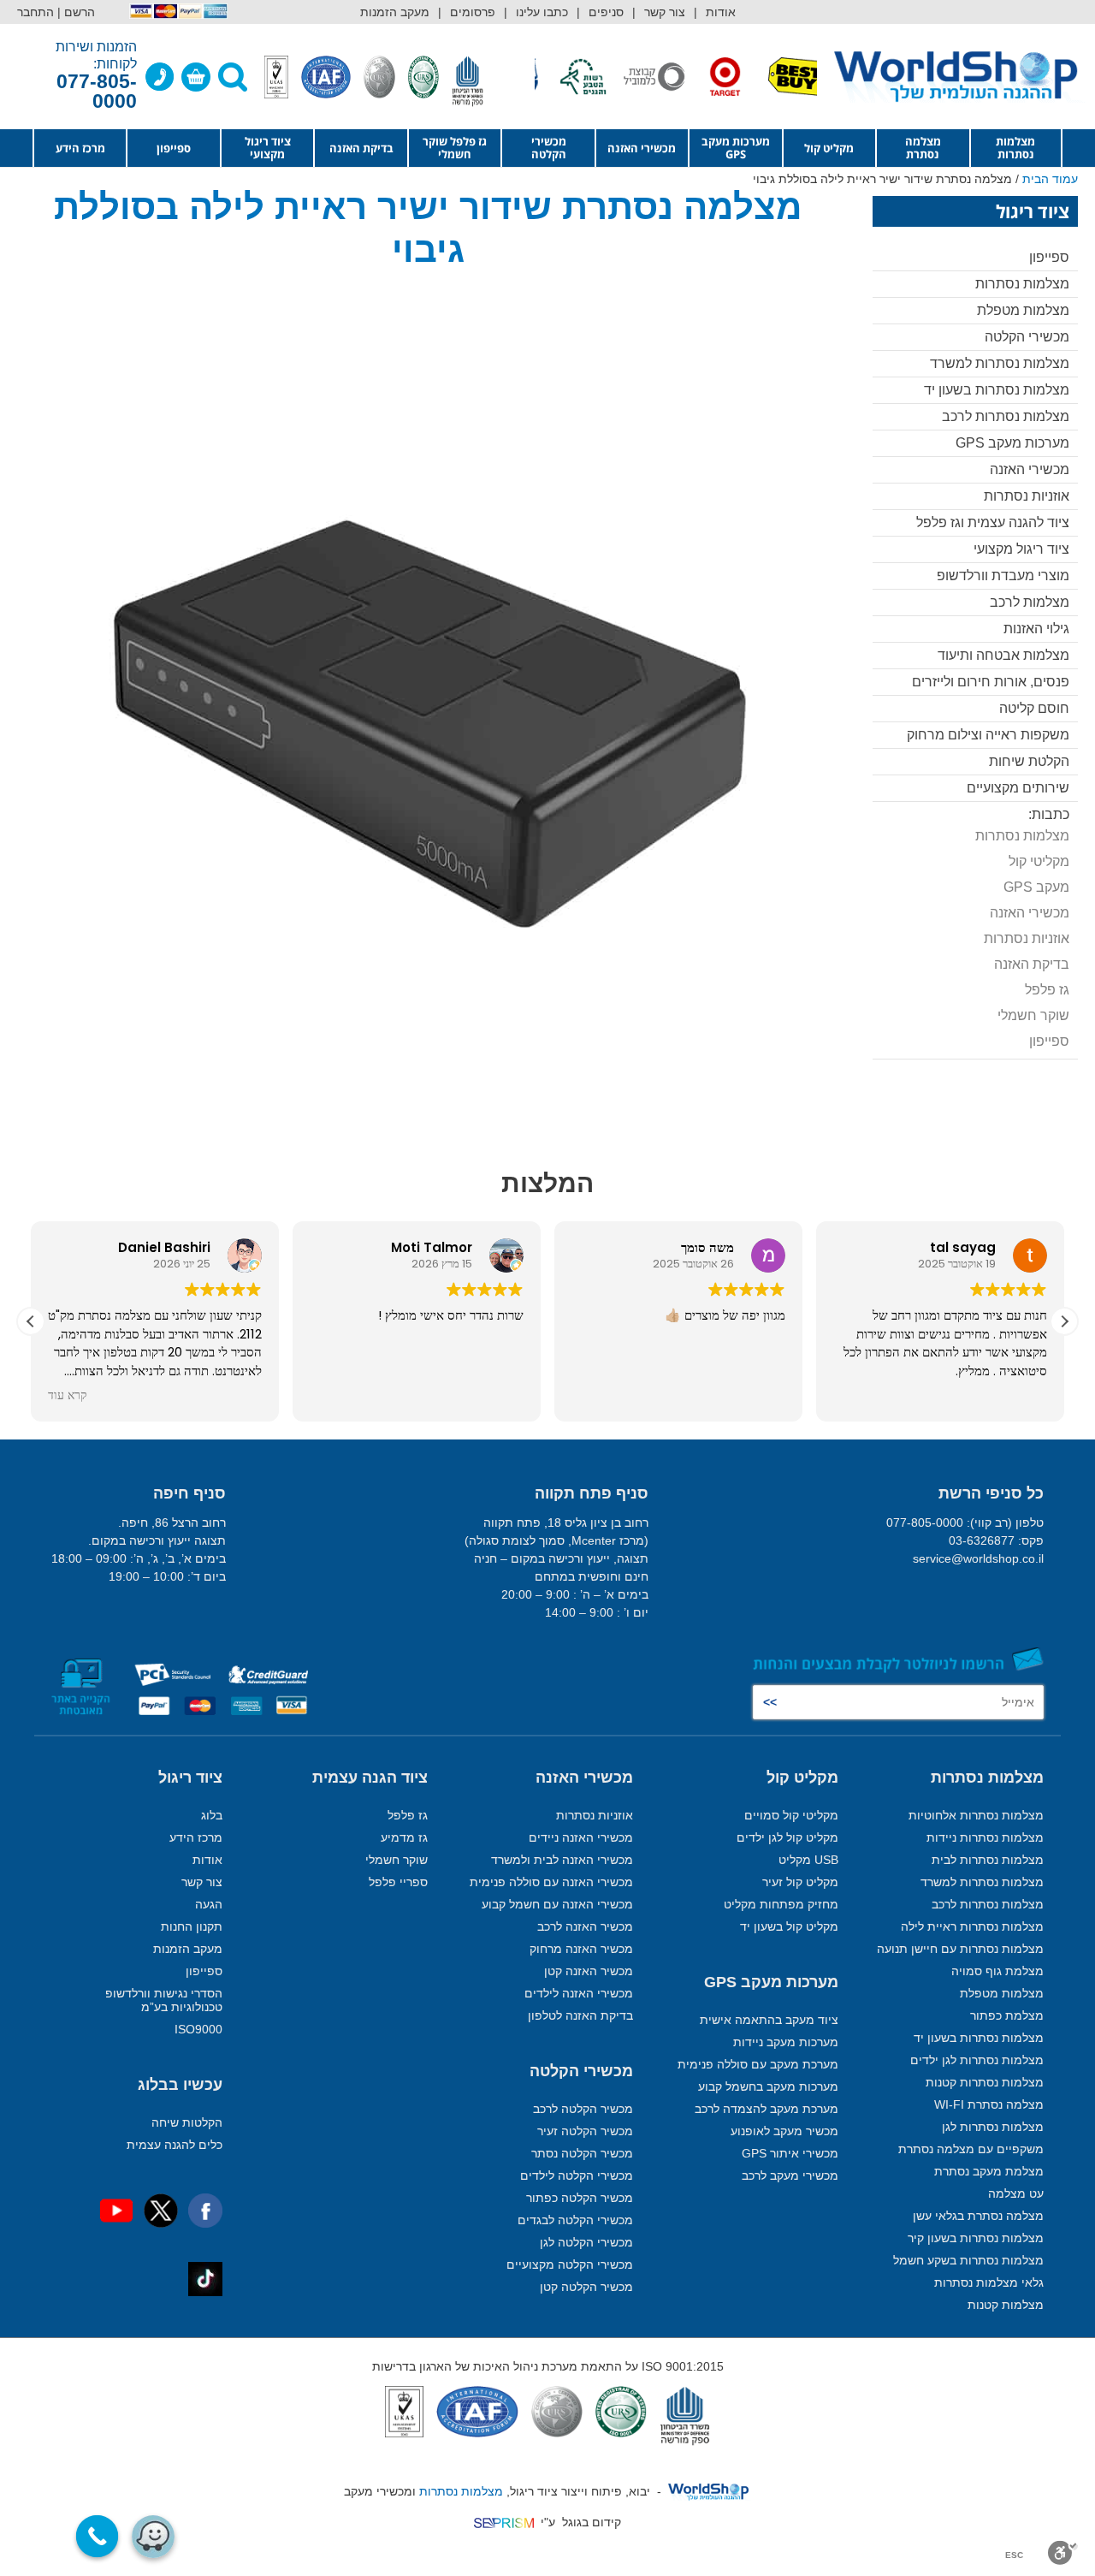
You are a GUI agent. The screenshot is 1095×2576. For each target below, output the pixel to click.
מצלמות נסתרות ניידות (985, 1837)
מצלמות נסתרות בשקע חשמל (968, 2260)
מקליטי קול (1039, 861)
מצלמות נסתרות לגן (993, 2127)
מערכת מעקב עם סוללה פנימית (758, 2064)
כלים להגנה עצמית (175, 2145)
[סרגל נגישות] (1063, 2553)
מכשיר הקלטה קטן (586, 2287)
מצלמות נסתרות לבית (988, 1860)
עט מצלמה (1016, 2193)
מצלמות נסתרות (1015, 148)
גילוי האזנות (1036, 629)
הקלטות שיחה (187, 2122)
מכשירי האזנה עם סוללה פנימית (551, 1882)
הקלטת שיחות (1029, 761)
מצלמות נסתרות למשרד (1000, 363)
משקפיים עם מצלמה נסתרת (971, 2149)
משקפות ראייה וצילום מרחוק (988, 735)
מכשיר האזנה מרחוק (581, 1949)
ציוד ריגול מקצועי (268, 148)
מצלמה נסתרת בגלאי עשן (978, 2216)
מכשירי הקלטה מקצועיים (570, 2264)
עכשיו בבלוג (180, 2085)
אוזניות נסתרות (1027, 496)
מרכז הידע (80, 148)
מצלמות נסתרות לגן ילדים (977, 2060)
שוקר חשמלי (1033, 1015)
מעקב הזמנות (395, 12)
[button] (1064, 1321)
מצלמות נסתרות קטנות (985, 2082)
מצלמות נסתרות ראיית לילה (972, 1926)
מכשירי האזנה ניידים (581, 1837)
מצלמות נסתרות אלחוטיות (976, 1815)
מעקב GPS (1036, 887)
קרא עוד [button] (68, 1396)
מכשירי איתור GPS (790, 2153)
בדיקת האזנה (361, 148)
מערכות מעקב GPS (736, 148)
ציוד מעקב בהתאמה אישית (769, 2020)
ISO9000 (198, 2029)
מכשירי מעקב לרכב (790, 2175)
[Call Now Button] (98, 2537)
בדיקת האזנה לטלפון (580, 2015)
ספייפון (174, 148)
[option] (755, 77)
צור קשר (665, 12)
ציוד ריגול (190, 1778)
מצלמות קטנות (1006, 2305)
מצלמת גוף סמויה (997, 1971)
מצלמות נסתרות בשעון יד (997, 390)
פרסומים (473, 12)
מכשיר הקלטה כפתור (580, 2198)
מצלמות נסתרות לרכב (1006, 416)
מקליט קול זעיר (800, 1882)
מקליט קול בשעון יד (789, 1926)
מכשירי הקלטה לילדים (577, 2175)
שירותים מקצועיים (1018, 788)
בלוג (212, 1815)
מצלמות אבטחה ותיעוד (1003, 655)
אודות (721, 12)
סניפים (606, 12)
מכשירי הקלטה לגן (586, 2242)
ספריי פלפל (398, 1882)
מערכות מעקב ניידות (786, 2042)
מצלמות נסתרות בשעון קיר (976, 2238)
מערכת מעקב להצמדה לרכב (766, 2109)
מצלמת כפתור (1007, 2015)
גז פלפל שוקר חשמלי (455, 148)
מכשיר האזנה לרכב (585, 1926)
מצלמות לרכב (1030, 602)
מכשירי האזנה (642, 148)
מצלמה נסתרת (923, 148)
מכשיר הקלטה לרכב (583, 2109)
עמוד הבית (1050, 179)
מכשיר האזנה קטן (589, 1971)
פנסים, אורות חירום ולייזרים (991, 682)
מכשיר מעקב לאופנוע (784, 2131)
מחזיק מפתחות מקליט (781, 1904)
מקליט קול (829, 148)
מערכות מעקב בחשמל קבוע (768, 2086)
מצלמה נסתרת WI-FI (989, 2104)
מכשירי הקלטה (549, 148)
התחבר (36, 12)
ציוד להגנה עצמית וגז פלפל (993, 522)
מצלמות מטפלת (1023, 310)
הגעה (209, 1904)
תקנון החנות (192, 1926)
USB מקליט (808, 1860)
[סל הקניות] (196, 77)
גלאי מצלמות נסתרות (989, 2282)
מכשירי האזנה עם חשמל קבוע (557, 1904)
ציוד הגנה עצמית (370, 1778)
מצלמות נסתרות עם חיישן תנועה (960, 1949)
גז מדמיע (404, 1837)
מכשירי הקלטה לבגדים (575, 2220)
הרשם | (76, 12)
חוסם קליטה (1034, 708)
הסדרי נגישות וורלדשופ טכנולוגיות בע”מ (164, 2000)
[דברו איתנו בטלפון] (160, 77)
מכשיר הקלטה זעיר (585, 2131)
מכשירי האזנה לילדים (579, 1993)
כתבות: (1049, 814)
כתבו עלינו (542, 12)
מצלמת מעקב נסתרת (989, 2171)
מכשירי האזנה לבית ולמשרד (562, 1860)
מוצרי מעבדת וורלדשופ (1003, 576)
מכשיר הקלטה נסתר (582, 2153)
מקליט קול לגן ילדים (787, 1837)
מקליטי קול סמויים (791, 1815)
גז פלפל (1047, 990)
